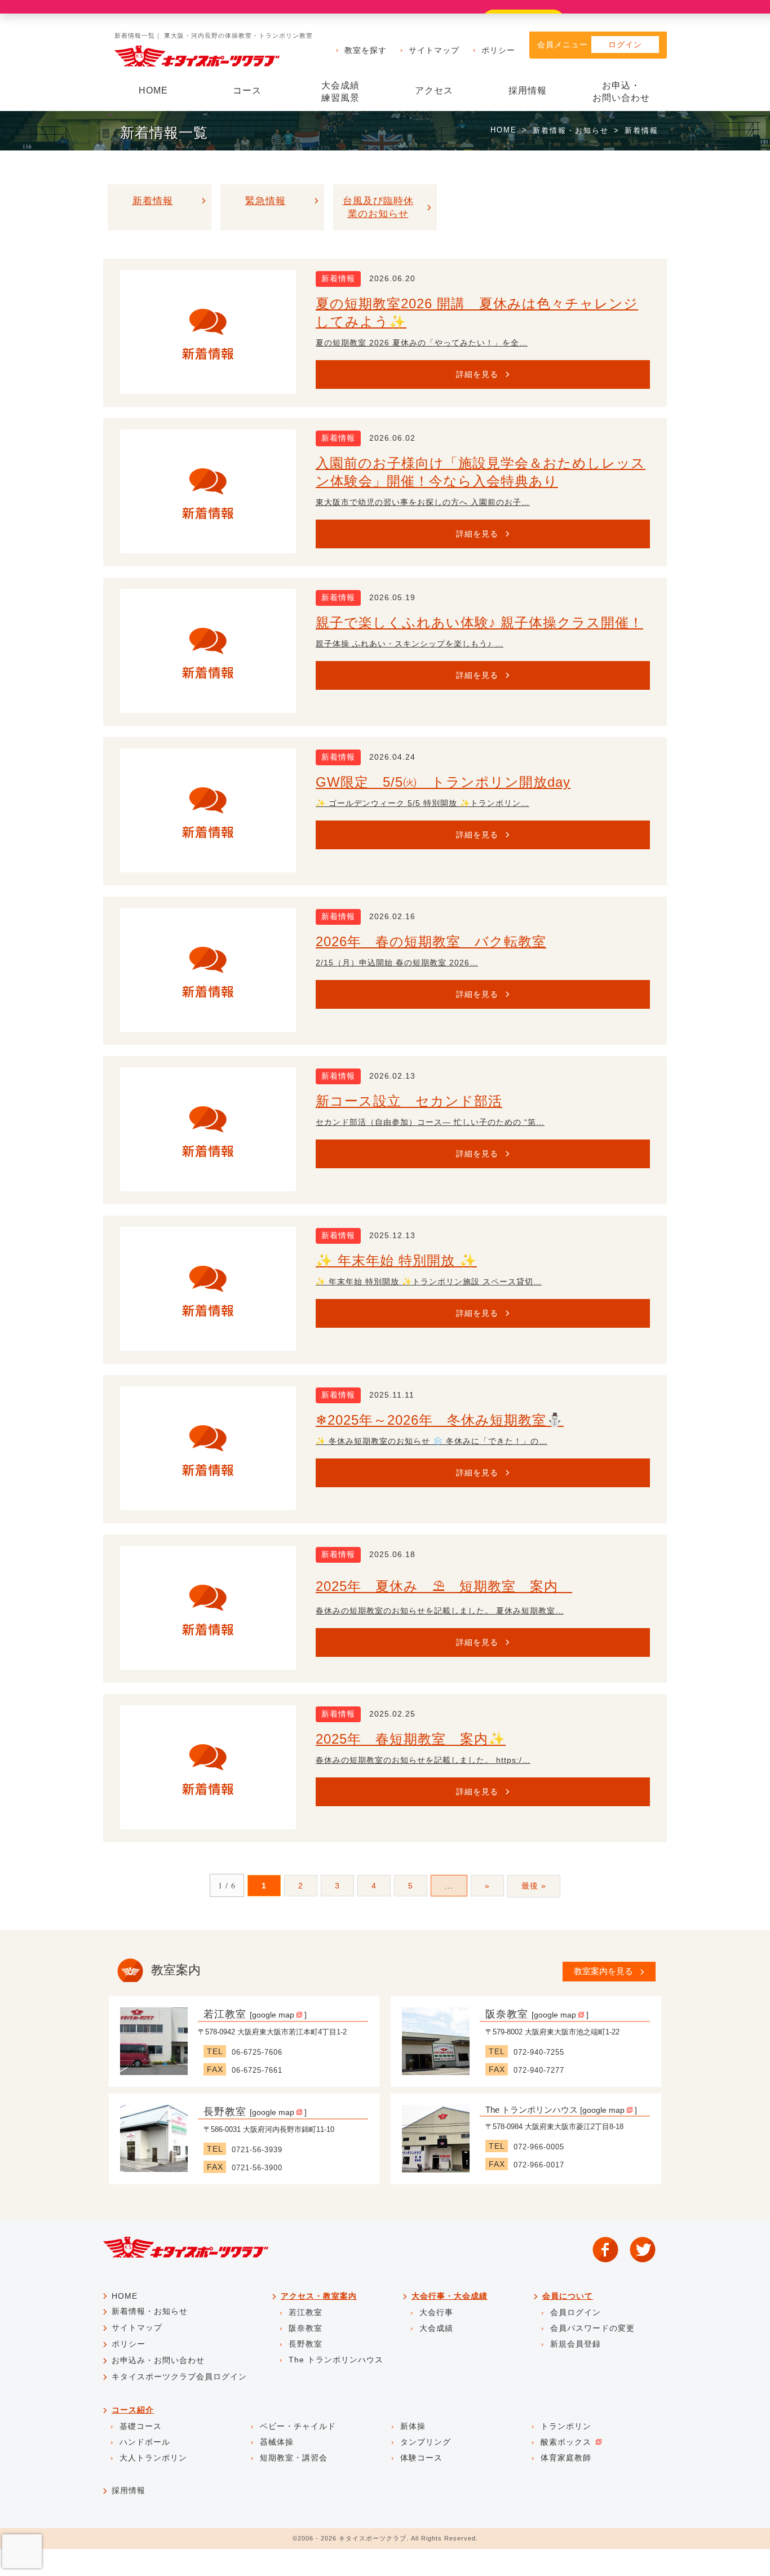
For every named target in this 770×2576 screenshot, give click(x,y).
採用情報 (528, 90)
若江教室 (225, 2014)
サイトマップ (434, 50)
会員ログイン (576, 2312)
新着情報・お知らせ (571, 130)
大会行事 (436, 2312)
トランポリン (566, 2426)
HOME (153, 90)
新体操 (413, 2426)
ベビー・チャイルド (298, 2426)
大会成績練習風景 (340, 92)
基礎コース (141, 2426)
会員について (568, 2296)
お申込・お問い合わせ (621, 92)
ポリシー (498, 50)
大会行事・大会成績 (450, 2296)
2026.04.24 (392, 757)
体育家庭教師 (566, 2458)
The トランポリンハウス (532, 2110)
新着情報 (338, 278)
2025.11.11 (392, 1395)
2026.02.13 (392, 1076)
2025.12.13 (392, 1235)
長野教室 (225, 2112)
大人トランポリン (153, 2458)
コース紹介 (133, 2410)
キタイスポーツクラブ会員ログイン (179, 2377)
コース (247, 90)
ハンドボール (145, 2442)
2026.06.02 (392, 438)
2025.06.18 (392, 1554)
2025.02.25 (392, 1714)
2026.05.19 (392, 597)
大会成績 (436, 2328)
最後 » (534, 1886)
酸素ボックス (566, 2442)
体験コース (421, 2458)
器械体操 (277, 2442)
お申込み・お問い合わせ (158, 2360)
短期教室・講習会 (294, 2458)
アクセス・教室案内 (319, 2296)
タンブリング (426, 2442)
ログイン (625, 45)
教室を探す (366, 50)
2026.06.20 (392, 278)
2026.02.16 (392, 916)
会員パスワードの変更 (592, 2328)
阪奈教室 (507, 2014)
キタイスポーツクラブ (373, 2538)
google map (274, 2015)
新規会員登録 (576, 2344)
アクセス (434, 90)
